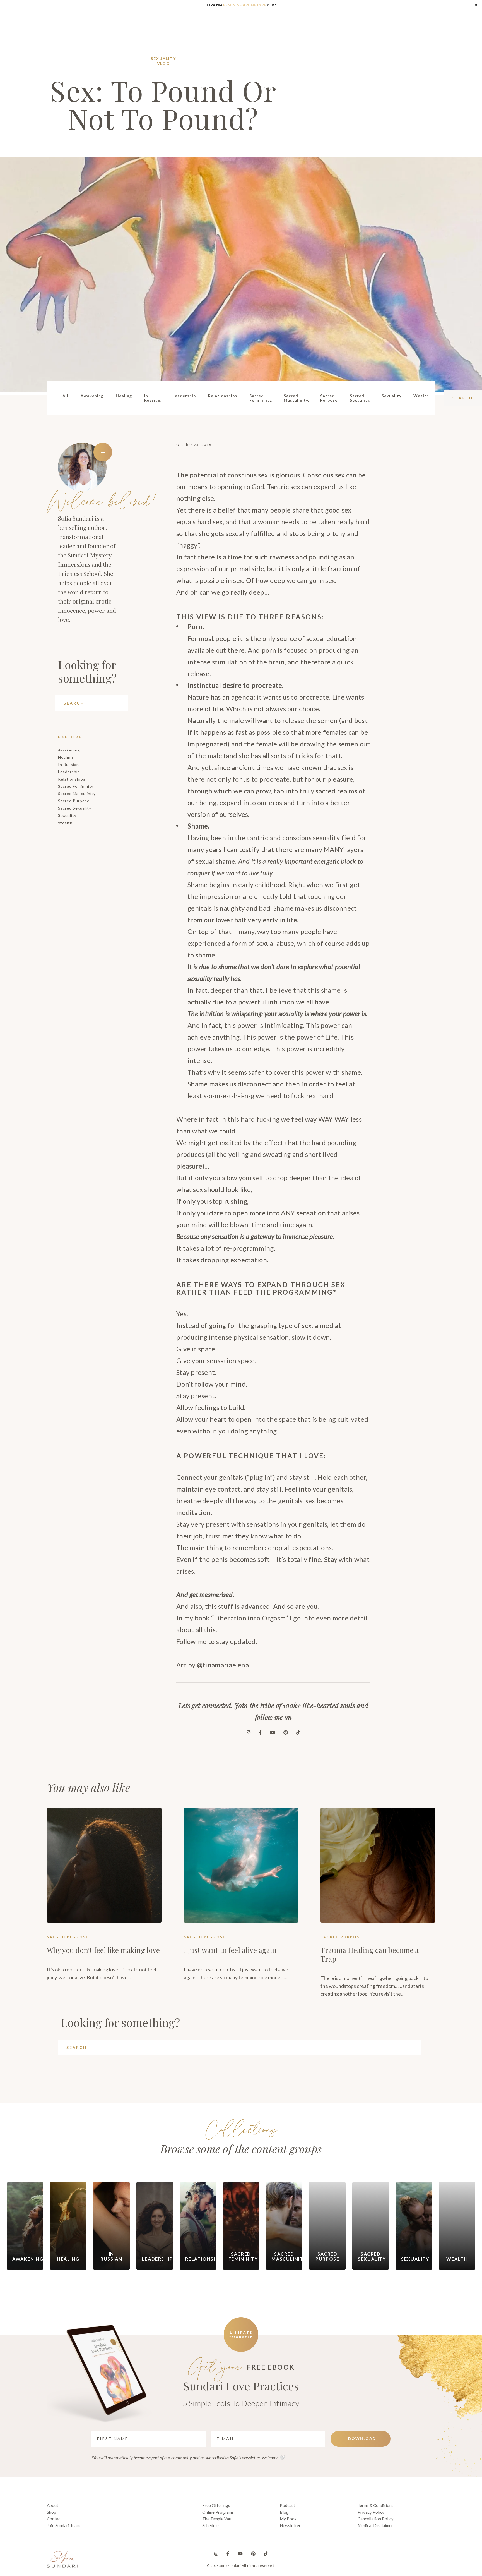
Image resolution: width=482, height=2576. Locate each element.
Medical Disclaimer (375, 2525)
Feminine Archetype (245, 5)
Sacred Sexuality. (360, 398)
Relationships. (223, 396)
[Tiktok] (298, 1732)
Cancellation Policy (376, 2519)
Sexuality (163, 58)
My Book (288, 2519)
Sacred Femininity (76, 786)
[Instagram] (249, 1732)
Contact (54, 2519)
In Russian (68, 764)
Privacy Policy (371, 2512)
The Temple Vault (218, 2519)
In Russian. (153, 398)
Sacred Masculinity (77, 793)
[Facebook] (260, 1732)
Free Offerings (216, 2505)
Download (362, 2439)
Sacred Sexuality (75, 808)
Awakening (69, 750)
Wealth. (422, 396)
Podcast (287, 2505)
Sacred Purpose (74, 801)
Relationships (72, 779)
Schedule (210, 2525)
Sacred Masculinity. (296, 398)
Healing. (124, 396)
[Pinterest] (286, 1732)
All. (66, 396)
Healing (66, 757)
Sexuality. (392, 396)
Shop (51, 2512)
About (53, 2505)
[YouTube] (273, 1732)
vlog (163, 64)
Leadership (69, 772)
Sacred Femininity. (261, 398)
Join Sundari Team (63, 2525)
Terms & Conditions (376, 2505)
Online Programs (218, 2512)
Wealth (65, 823)
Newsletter (290, 2525)
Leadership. (185, 396)
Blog (284, 2512)
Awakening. (93, 396)
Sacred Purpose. (329, 398)
